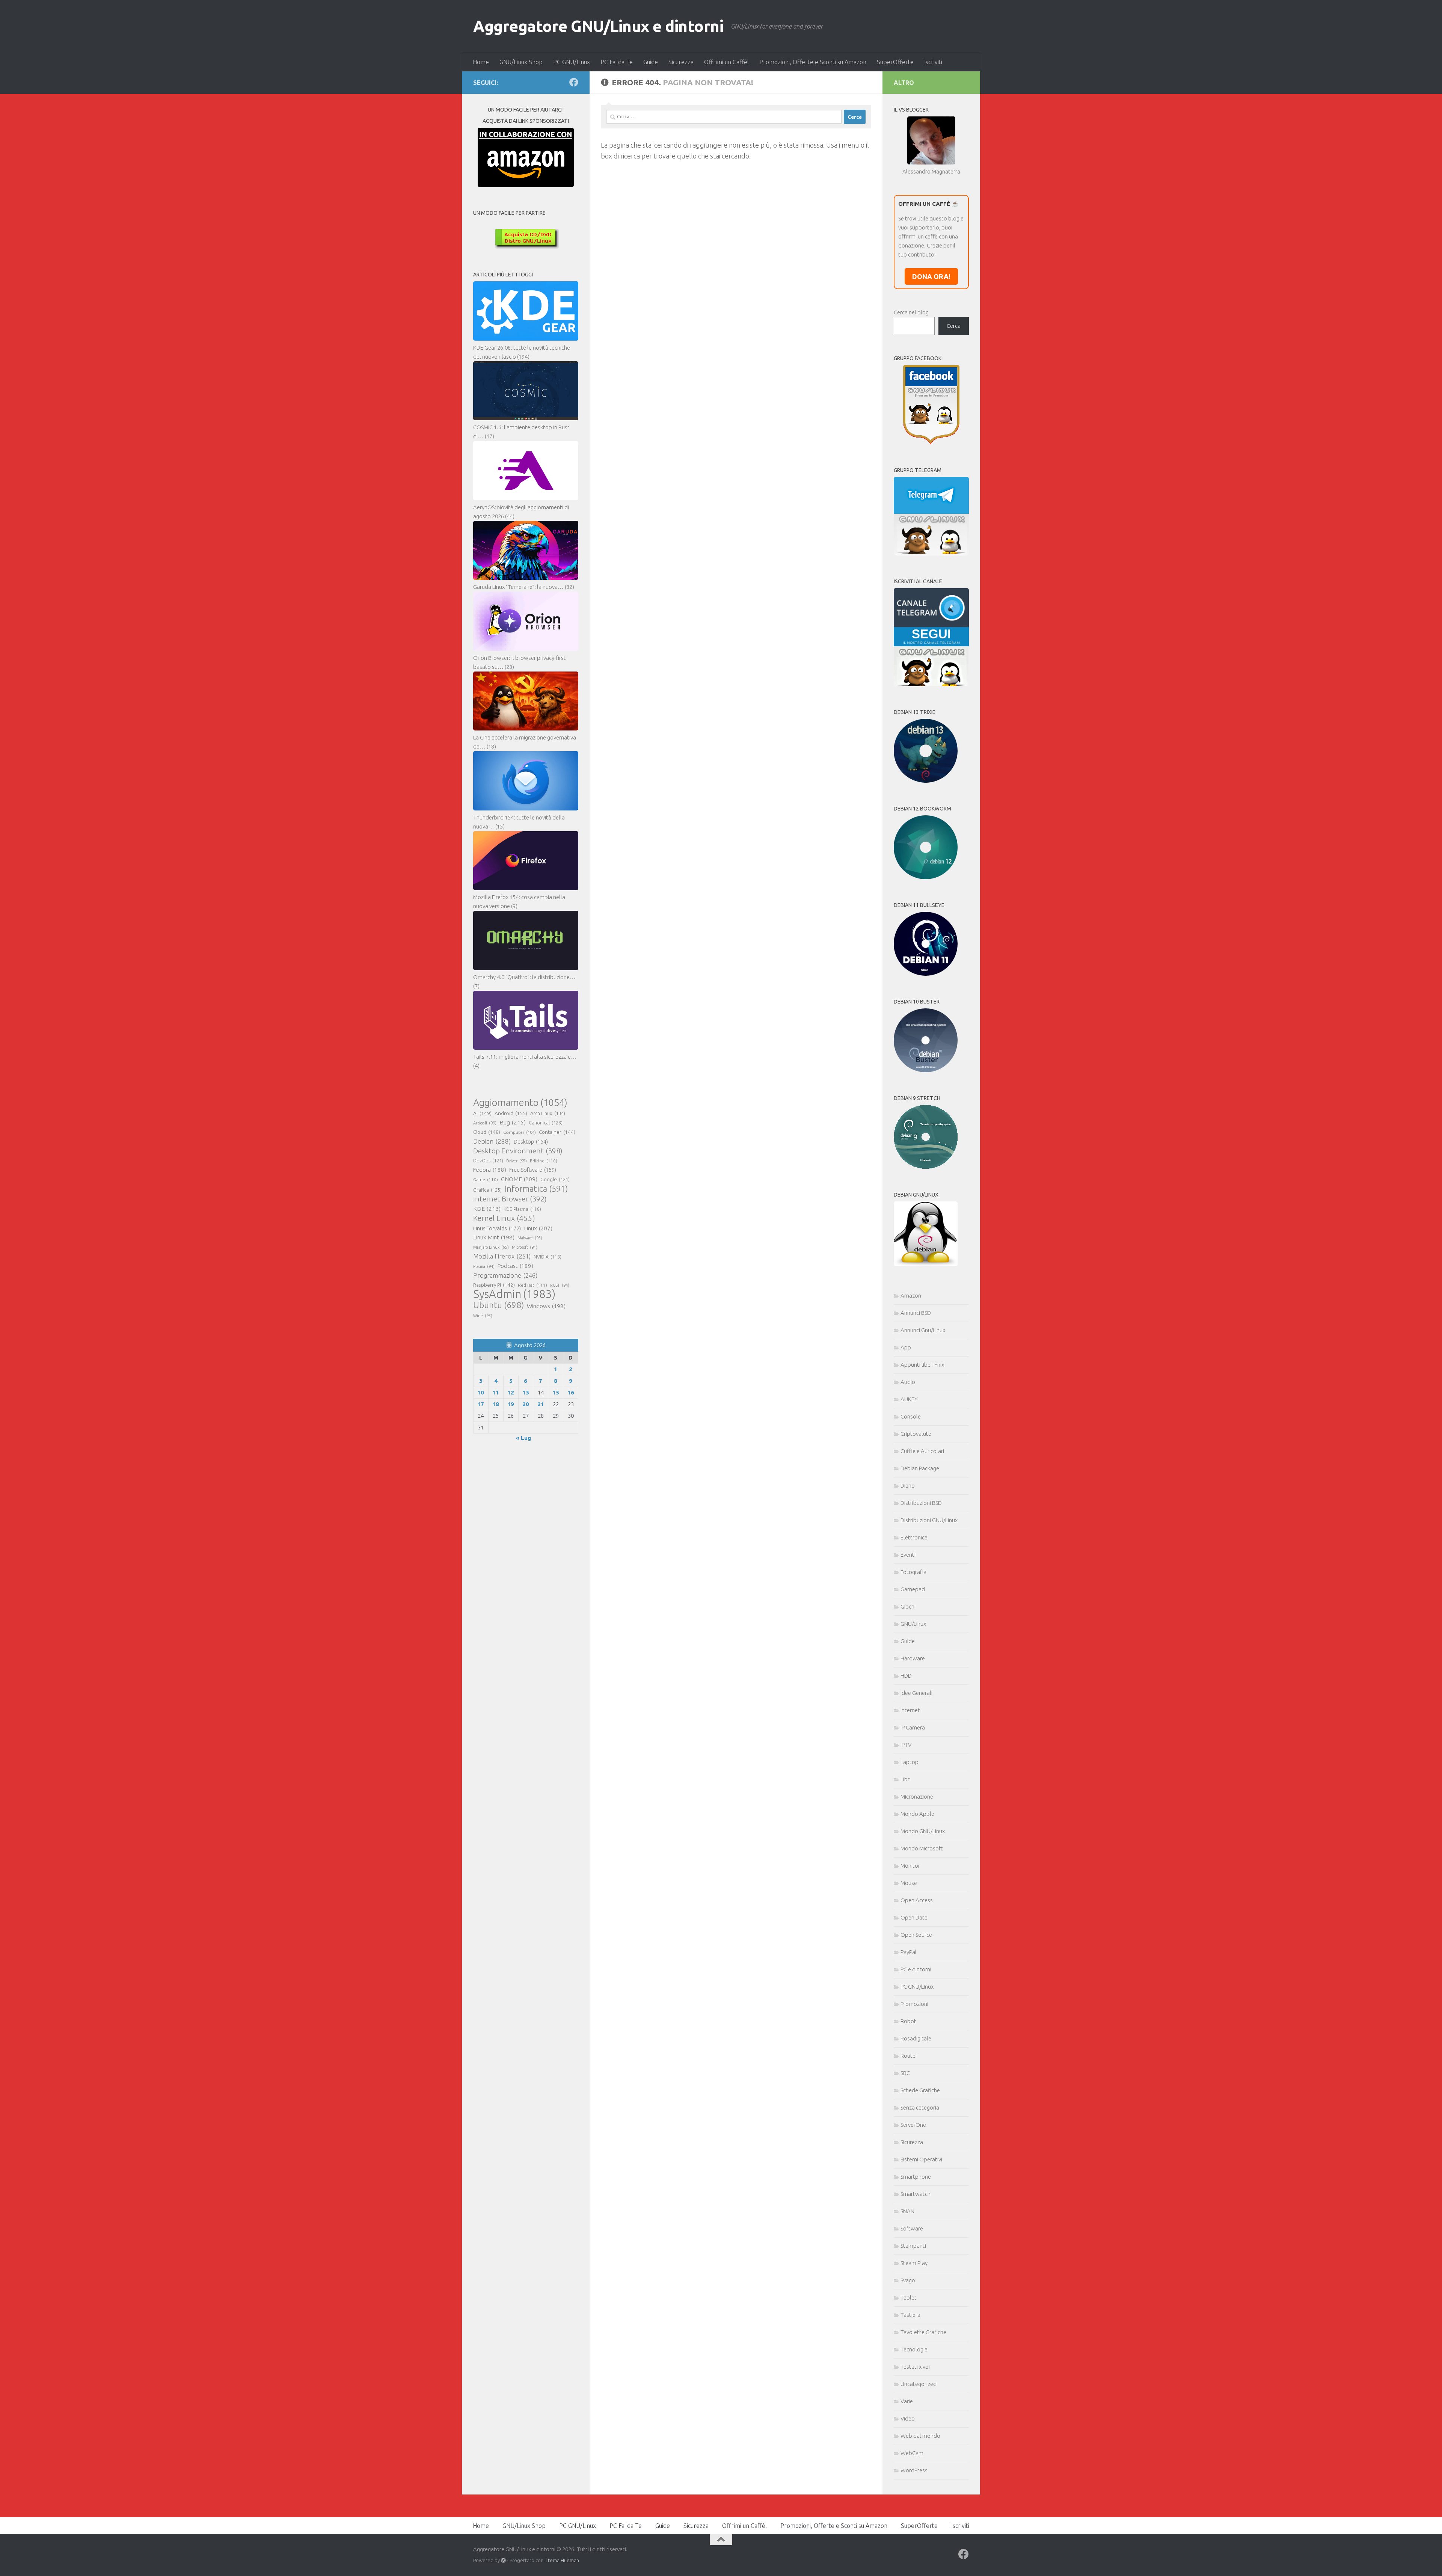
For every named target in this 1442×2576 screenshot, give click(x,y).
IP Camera (913, 1727)
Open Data (914, 1917)
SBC (905, 2073)
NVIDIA (548, 1257)
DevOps (488, 1160)
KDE (487, 1209)
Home (481, 62)
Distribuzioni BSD (921, 1503)
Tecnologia (914, 2349)
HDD (906, 1676)
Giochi (908, 1606)
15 (556, 1392)
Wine (483, 1316)
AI (482, 1113)
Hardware (913, 1658)
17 (481, 1404)
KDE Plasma (522, 1209)
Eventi (908, 1555)
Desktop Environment (518, 1151)
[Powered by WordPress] (503, 2560)
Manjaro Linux (491, 1247)
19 (511, 1404)
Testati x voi (915, 2367)
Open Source (916, 1935)
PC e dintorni (916, 1969)
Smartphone (916, 2177)
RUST (560, 1285)
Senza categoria (920, 2107)
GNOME (519, 1179)
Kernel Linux (504, 1218)
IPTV (906, 1745)
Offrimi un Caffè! (726, 62)
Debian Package (920, 1468)
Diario (908, 1486)
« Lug (523, 1438)
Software (912, 2228)
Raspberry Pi (494, 1285)
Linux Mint (494, 1237)
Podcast (515, 1266)
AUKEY (909, 1399)
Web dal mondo (920, 2436)
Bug (513, 1122)
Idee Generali (916, 1693)
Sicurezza (681, 62)
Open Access (917, 1900)
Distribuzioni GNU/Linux (929, 1520)
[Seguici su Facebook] (574, 82)
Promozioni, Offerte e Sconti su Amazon (813, 62)
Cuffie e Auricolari (922, 1451)
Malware (530, 1238)
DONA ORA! (931, 276)
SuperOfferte (895, 62)
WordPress (914, 2470)
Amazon (911, 1296)
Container (557, 1132)
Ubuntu (499, 1305)
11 (496, 1392)
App (906, 1347)
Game (486, 1179)
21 (541, 1404)
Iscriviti (933, 62)
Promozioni (914, 2004)
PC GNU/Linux (572, 62)
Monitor (910, 1866)
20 (526, 1404)
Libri (906, 1779)
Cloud (487, 1132)
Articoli (485, 1123)
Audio (908, 1382)
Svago (908, 2280)
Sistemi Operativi (921, 2159)
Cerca (954, 326)
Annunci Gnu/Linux (923, 1330)
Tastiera (910, 2315)
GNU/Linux (913, 1624)
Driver (517, 1161)
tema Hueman (563, 2560)
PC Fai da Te (617, 62)
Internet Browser (510, 1199)
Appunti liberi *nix (922, 1365)
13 (526, 1392)
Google (555, 1179)
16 (571, 1392)
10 (481, 1392)
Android (511, 1113)
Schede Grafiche (920, 2090)
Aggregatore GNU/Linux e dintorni (598, 26)
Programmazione (505, 1275)
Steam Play (914, 2263)
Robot (908, 2021)
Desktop (531, 1142)
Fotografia (913, 1572)
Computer (520, 1132)
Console (911, 1416)
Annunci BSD (916, 1313)
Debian (492, 1141)
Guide (651, 62)
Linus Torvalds (497, 1228)
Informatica (536, 1189)
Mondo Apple (917, 1814)
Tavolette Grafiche (923, 2332)
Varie (907, 2401)
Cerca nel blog (911, 312)
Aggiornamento (520, 1103)
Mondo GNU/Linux (923, 1831)
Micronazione (917, 1797)
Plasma (484, 1266)
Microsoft (525, 1247)
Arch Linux (548, 1113)
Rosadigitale (916, 2038)
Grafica (487, 1190)
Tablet (909, 2298)
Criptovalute (916, 1434)
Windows (546, 1306)
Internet (910, 1710)
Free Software (533, 1170)
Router (909, 2056)
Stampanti (913, 2246)
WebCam (912, 2453)
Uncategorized (919, 2384)
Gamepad (913, 1589)
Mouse (909, 1883)
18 (496, 1404)
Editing (544, 1161)
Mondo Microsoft (922, 1848)
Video (908, 2418)
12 (511, 1392)
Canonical (546, 1123)
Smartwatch (916, 2194)
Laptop (910, 1762)
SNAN (907, 2211)
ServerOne (913, 2125)
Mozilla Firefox (502, 1256)
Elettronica (914, 1537)
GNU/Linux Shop (521, 62)
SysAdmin (514, 1294)
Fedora (490, 1170)
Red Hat (532, 1285)
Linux (538, 1228)
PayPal (909, 1952)
